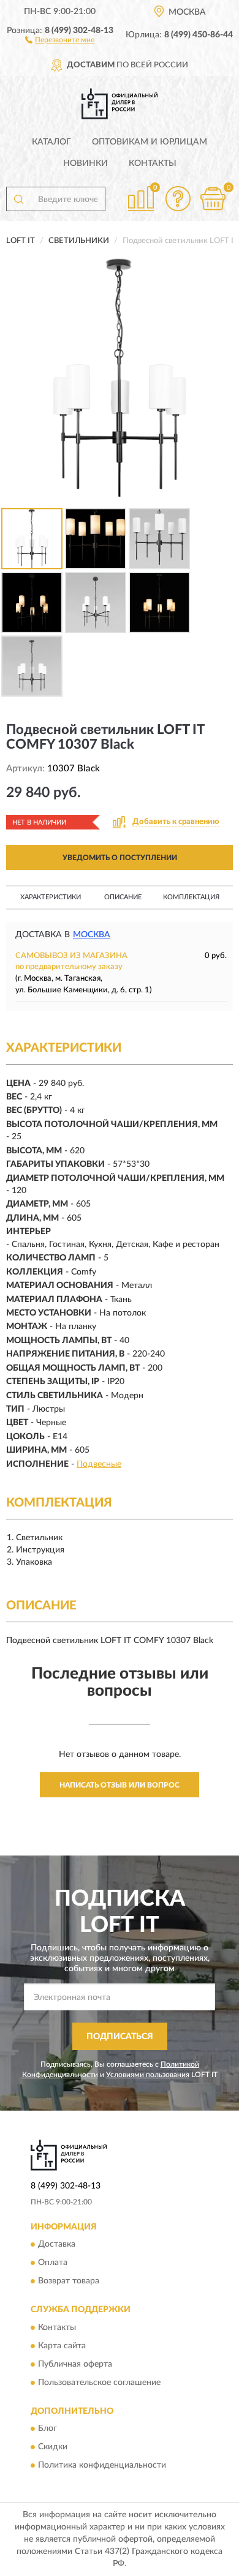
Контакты (153, 163)
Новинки (85, 163)
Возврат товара (69, 2282)
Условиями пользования (148, 2075)
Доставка (57, 2245)
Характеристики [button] (51, 897)
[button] (60, 39)
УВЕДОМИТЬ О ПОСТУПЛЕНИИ (120, 858)
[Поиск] (18, 199)
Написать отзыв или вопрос (120, 1785)
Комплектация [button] (191, 897)
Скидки (53, 2447)
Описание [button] (123, 897)
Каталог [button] (51, 142)
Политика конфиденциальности (102, 2466)
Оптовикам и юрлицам (150, 142)
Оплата (53, 2263)
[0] (213, 199)
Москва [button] (92, 935)
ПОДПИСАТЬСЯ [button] (120, 2037)
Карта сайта (62, 2346)
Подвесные (99, 1464)
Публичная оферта (75, 2364)
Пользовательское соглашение (99, 2383)
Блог (47, 2429)
